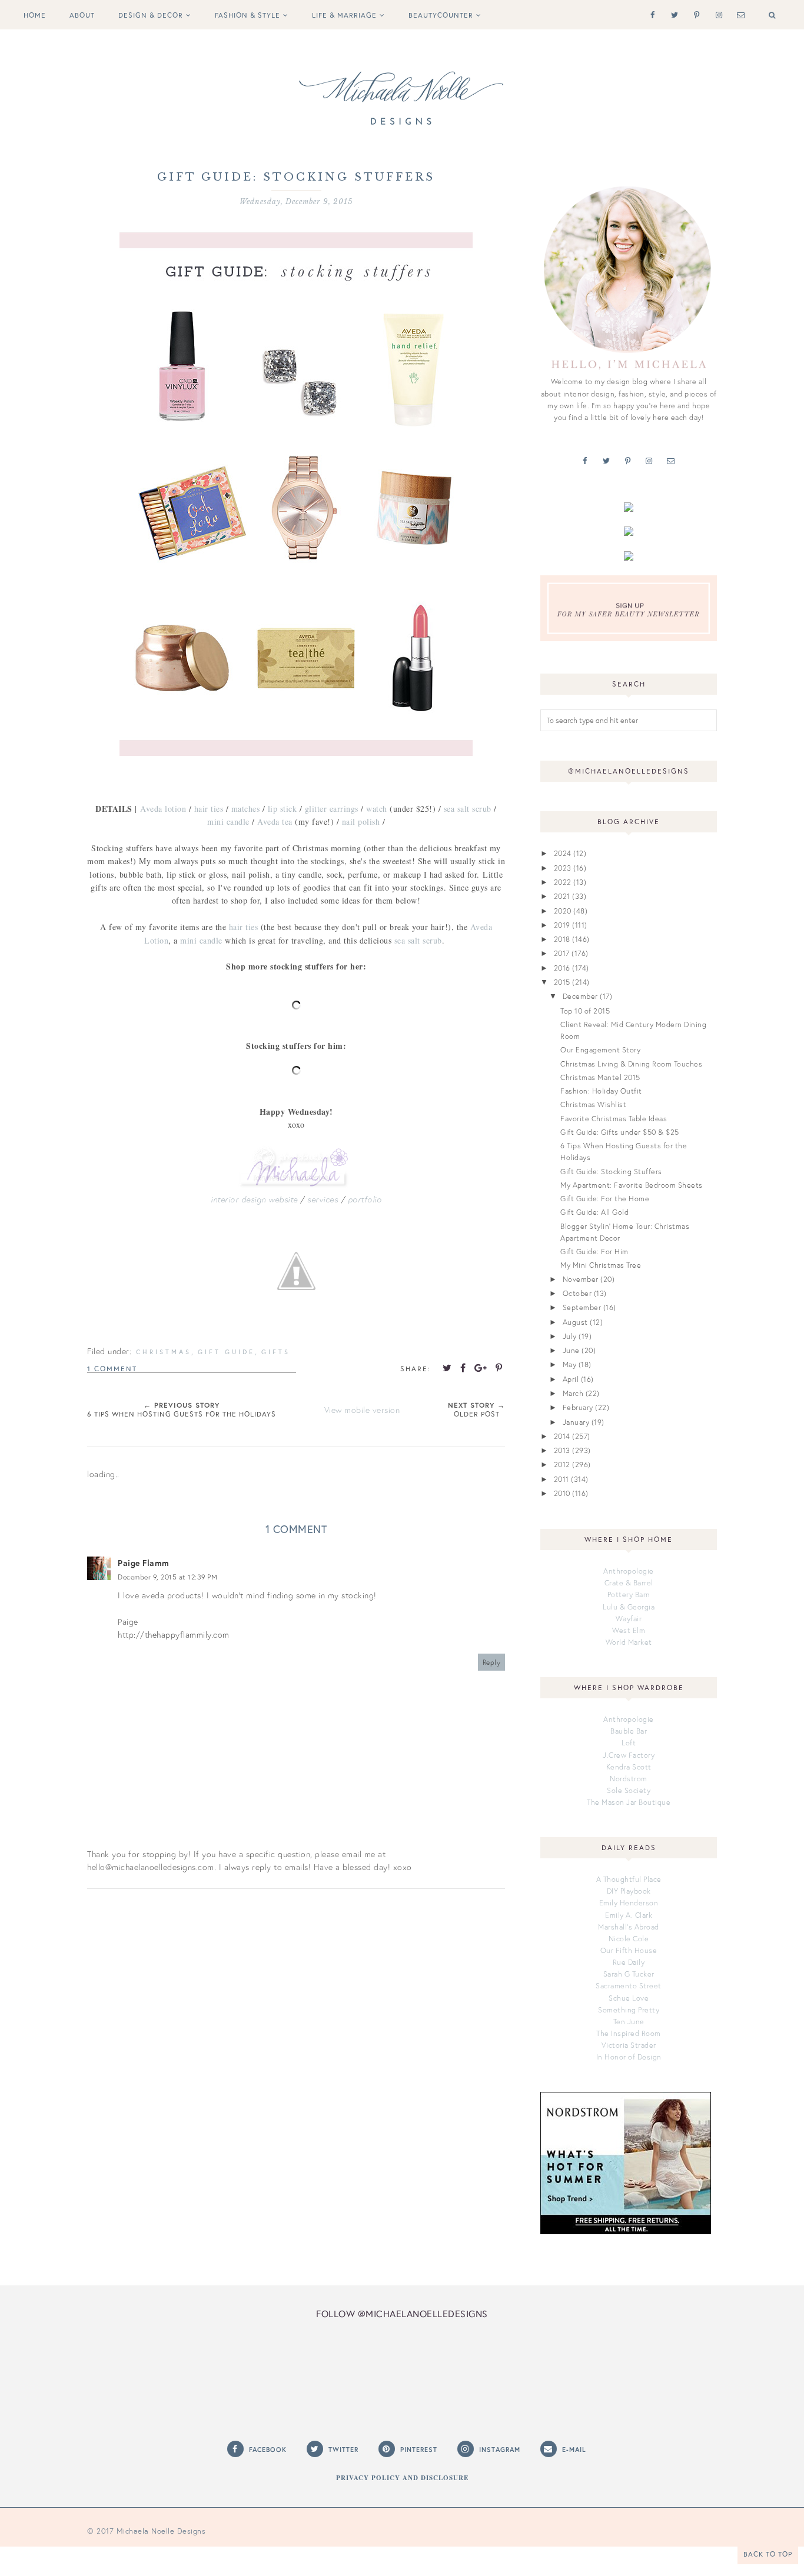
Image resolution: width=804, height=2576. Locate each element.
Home (35, 15)
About (82, 15)
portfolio (365, 1199)
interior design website (254, 1199)
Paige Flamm (144, 1563)
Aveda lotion (163, 809)
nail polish (361, 822)
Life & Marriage (344, 15)
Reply (492, 1662)
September (582, 1307)
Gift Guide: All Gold (594, 1212)
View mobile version (362, 1410)
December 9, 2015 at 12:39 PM (167, 1577)
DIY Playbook (629, 1891)
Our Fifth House (629, 1950)
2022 (563, 882)
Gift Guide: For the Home (605, 1198)
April (571, 1379)
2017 (562, 953)
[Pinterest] (694, 14)
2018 (562, 939)
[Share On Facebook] (463, 1368)
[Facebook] (650, 14)
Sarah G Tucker (629, 1974)
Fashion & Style (247, 15)
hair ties (209, 809)
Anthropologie (629, 1571)
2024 (563, 853)
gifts (276, 1352)
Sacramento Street (629, 1985)
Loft (629, 1742)
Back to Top (768, 2554)
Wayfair (629, 1618)
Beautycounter (441, 15)
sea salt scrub (468, 809)
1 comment (112, 1369)
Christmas (164, 1352)
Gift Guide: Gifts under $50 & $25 (620, 1132)
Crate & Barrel (629, 1582)
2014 (562, 1436)
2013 (562, 1450)
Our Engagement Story (600, 1049)
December (580, 996)
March (573, 1393)
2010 (562, 1493)
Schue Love (629, 1998)
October (577, 1293)
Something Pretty (629, 2010)
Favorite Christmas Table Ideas (614, 1118)
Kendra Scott (629, 1767)
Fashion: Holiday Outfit (601, 1091)
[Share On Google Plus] (481, 1368)
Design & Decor (151, 15)
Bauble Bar (629, 1731)
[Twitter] (672, 14)
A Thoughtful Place (629, 1879)
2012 (562, 1464)
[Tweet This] (447, 1368)
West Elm (629, 1630)
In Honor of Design (629, 2057)
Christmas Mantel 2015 (600, 1077)
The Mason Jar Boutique (629, 1802)
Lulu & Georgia (629, 1607)
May (570, 1364)
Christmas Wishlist (593, 1104)
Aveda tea (275, 822)
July (570, 1336)
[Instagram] (717, 14)
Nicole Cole (629, 1938)
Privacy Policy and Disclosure (402, 2478)
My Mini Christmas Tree (601, 1265)
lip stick (283, 809)
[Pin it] (499, 1368)
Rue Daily (629, 1962)
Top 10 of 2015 (585, 1011)
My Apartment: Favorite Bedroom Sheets (632, 1185)
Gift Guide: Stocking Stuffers (611, 1171)
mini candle (228, 822)
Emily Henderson (629, 1902)
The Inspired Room (629, 2033)
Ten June (629, 2021)
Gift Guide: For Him (594, 1251)
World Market (629, 1642)
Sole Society (629, 1790)
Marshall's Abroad (629, 1927)
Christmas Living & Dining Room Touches (631, 1064)
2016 (562, 968)
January (576, 1422)
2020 (563, 911)
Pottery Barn (629, 1594)
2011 (562, 1479)
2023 (563, 868)
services (323, 1199)
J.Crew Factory (629, 1755)
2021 (562, 896)
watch (377, 809)
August (575, 1322)
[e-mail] (738, 14)
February (578, 1407)
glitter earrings (332, 809)
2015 (562, 982)
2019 (562, 925)
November (581, 1279)
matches (246, 809)
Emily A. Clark (629, 1915)
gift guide (226, 1352)
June (571, 1350)
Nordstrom (629, 1778)
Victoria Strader (629, 2045)
